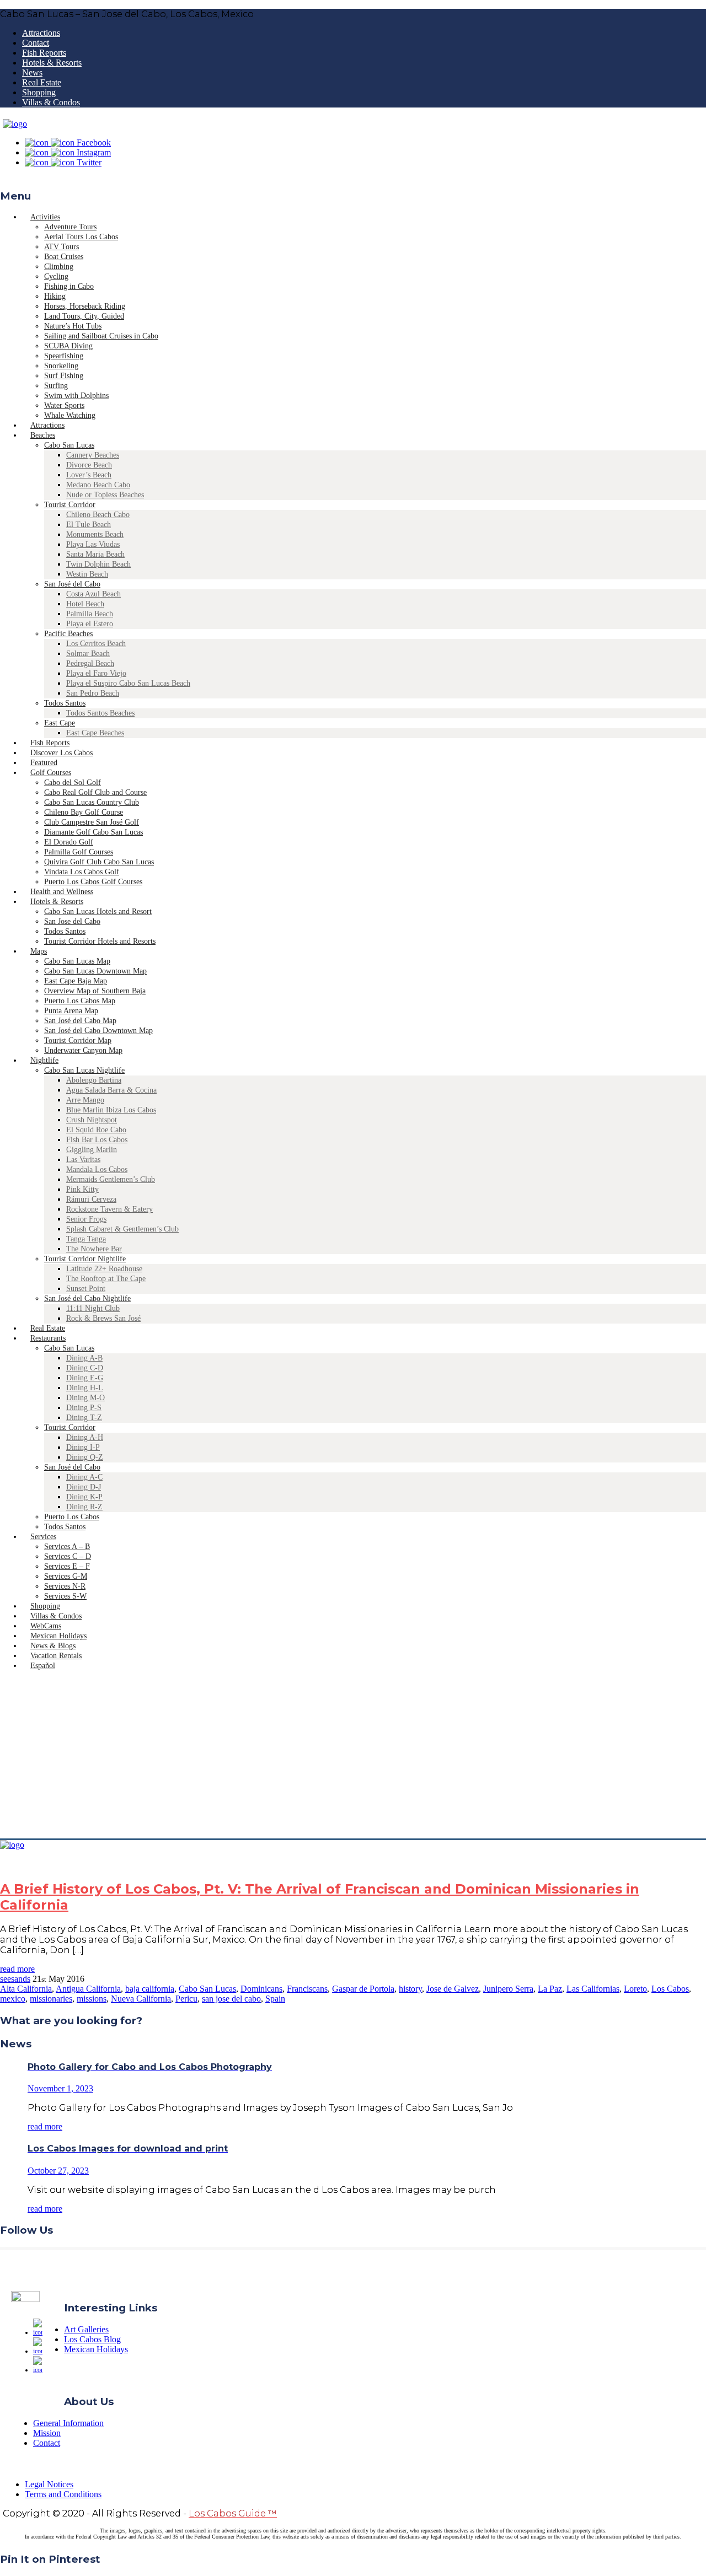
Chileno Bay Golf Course (84, 812)
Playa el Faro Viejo (96, 673)
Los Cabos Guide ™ (233, 2513)
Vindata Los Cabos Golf (82, 872)
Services (43, 1537)
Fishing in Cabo (69, 286)
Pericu (186, 1999)
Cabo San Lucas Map (77, 961)
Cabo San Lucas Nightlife (84, 1070)
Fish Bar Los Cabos (97, 1140)
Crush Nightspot (92, 1120)
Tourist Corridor (70, 505)
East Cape (60, 723)
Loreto (635, 1989)
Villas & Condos (51, 102)
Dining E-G (85, 1378)
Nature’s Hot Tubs (73, 326)
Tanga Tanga (86, 1239)
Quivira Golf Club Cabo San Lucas (99, 862)
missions (92, 1999)
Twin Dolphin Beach (98, 564)
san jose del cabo (231, 1999)
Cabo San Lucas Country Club (92, 802)
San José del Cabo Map (80, 1021)
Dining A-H (85, 1437)
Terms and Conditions (63, 2494)
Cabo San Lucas (69, 445)
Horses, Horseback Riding (85, 306)
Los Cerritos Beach (96, 644)
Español (43, 1666)
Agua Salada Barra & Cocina (111, 1090)
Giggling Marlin (92, 1150)
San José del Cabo (72, 584)
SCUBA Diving (68, 346)
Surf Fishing (64, 376)
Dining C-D (85, 1368)
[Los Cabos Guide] (15, 124)
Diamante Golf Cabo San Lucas (93, 832)
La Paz (550, 1989)
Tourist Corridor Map (78, 1040)
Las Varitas (83, 1160)
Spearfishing (64, 356)
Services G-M (66, 1576)
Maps (39, 951)
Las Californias (593, 1989)
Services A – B (67, 1547)
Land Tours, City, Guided (84, 316)
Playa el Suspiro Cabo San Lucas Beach (128, 683)
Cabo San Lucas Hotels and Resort (98, 911)
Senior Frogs (86, 1219)
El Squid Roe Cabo (96, 1130)
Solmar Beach (88, 654)
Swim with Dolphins (76, 396)
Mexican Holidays (96, 2349)
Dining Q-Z (85, 1457)
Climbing (59, 267)
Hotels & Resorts (52, 63)
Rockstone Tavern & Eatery (109, 1209)
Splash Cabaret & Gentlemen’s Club (122, 1229)
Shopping (39, 92)
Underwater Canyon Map (83, 1050)
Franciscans (307, 1989)
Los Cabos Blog (92, 2339)
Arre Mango (85, 1100)
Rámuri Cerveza (91, 1199)
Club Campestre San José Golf (92, 822)
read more (17, 1969)
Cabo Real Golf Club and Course (95, 792)
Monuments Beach (95, 534)
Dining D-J (84, 1487)
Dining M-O (85, 1398)
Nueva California (141, 1999)
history (410, 1989)
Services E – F (67, 1566)
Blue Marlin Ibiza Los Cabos (111, 1110)
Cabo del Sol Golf (73, 783)
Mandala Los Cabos (97, 1169)
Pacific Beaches (68, 634)
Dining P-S (84, 1408)
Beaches (43, 435)
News (32, 72)
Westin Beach (87, 574)
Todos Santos (65, 703)
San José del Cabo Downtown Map (98, 1031)
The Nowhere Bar (94, 1249)
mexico (13, 1999)
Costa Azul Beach (93, 594)
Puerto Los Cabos (72, 1517)
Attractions (41, 33)
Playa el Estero (90, 624)
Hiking (55, 296)
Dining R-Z (84, 1507)
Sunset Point (86, 1289)
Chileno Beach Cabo (98, 515)
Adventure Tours (70, 227)
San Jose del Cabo (72, 921)
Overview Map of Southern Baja (95, 991)
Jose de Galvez (453, 1989)
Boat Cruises (64, 257)
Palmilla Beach (90, 614)
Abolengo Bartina (94, 1080)
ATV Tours (61, 247)
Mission (47, 2433)
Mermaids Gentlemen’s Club (111, 1179)
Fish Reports (44, 53)
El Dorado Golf (69, 842)
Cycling (56, 276)
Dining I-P (83, 1447)
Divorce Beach (89, 465)
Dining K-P (84, 1497)
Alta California (26, 1989)
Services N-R (65, 1586)
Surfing (56, 386)
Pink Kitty (82, 1189)
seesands (15, 1979)
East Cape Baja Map (76, 981)
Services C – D (68, 1556)
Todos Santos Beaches (100, 713)
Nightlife (44, 1060)
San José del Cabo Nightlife (87, 1298)
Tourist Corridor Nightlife (85, 1259)
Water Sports (64, 405)
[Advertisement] (353, 1756)
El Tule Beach (89, 525)
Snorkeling (61, 366)
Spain (275, 1999)
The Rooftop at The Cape (106, 1279)
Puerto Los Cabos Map (80, 1001)
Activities (45, 217)
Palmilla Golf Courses (79, 852)
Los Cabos (670, 1989)
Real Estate (42, 82)
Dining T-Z (84, 1418)
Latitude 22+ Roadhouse (104, 1269)
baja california (150, 1989)
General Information (68, 2423)
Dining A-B (84, 1358)
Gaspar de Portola (363, 1989)
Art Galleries (86, 2329)
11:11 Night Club (93, 1308)
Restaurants (48, 1338)
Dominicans (261, 1989)
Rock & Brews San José (103, 1318)
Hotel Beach (85, 604)
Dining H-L (85, 1388)
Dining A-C (84, 1477)
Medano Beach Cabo (98, 485)
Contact (36, 43)
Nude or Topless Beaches (105, 495)
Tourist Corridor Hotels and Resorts (100, 941)
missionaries (51, 1999)
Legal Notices (49, 2484)
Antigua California (88, 1989)
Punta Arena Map (71, 1011)
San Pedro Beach (93, 693)
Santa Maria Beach (95, 554)
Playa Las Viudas (93, 544)
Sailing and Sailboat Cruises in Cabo (101, 336)
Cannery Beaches (93, 455)
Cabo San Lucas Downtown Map (95, 971)
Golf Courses (51, 773)
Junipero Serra (508, 1989)
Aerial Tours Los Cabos (81, 237)
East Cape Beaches (95, 733)
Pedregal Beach (90, 663)
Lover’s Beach (89, 475)
